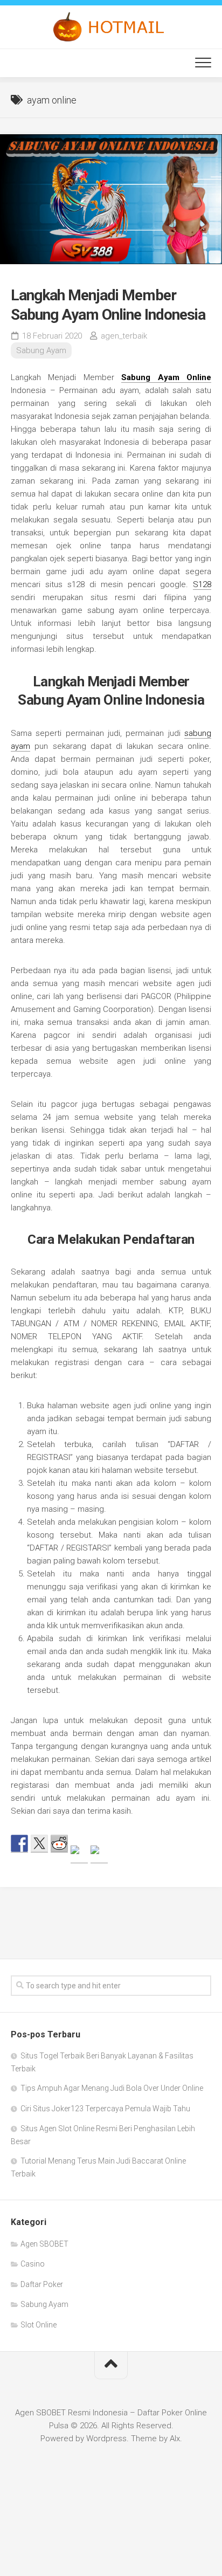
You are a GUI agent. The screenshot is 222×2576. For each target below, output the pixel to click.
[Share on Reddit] (59, 1843)
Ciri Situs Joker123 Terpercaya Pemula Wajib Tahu (105, 2109)
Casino (33, 2264)
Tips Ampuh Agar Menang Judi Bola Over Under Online (112, 2088)
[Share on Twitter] (39, 1843)
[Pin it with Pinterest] (79, 1854)
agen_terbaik (124, 336)
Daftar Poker (42, 2284)
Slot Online (39, 2325)
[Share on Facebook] (19, 1843)
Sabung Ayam (41, 350)
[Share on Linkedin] (99, 1854)
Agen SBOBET (44, 2244)
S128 (202, 584)
